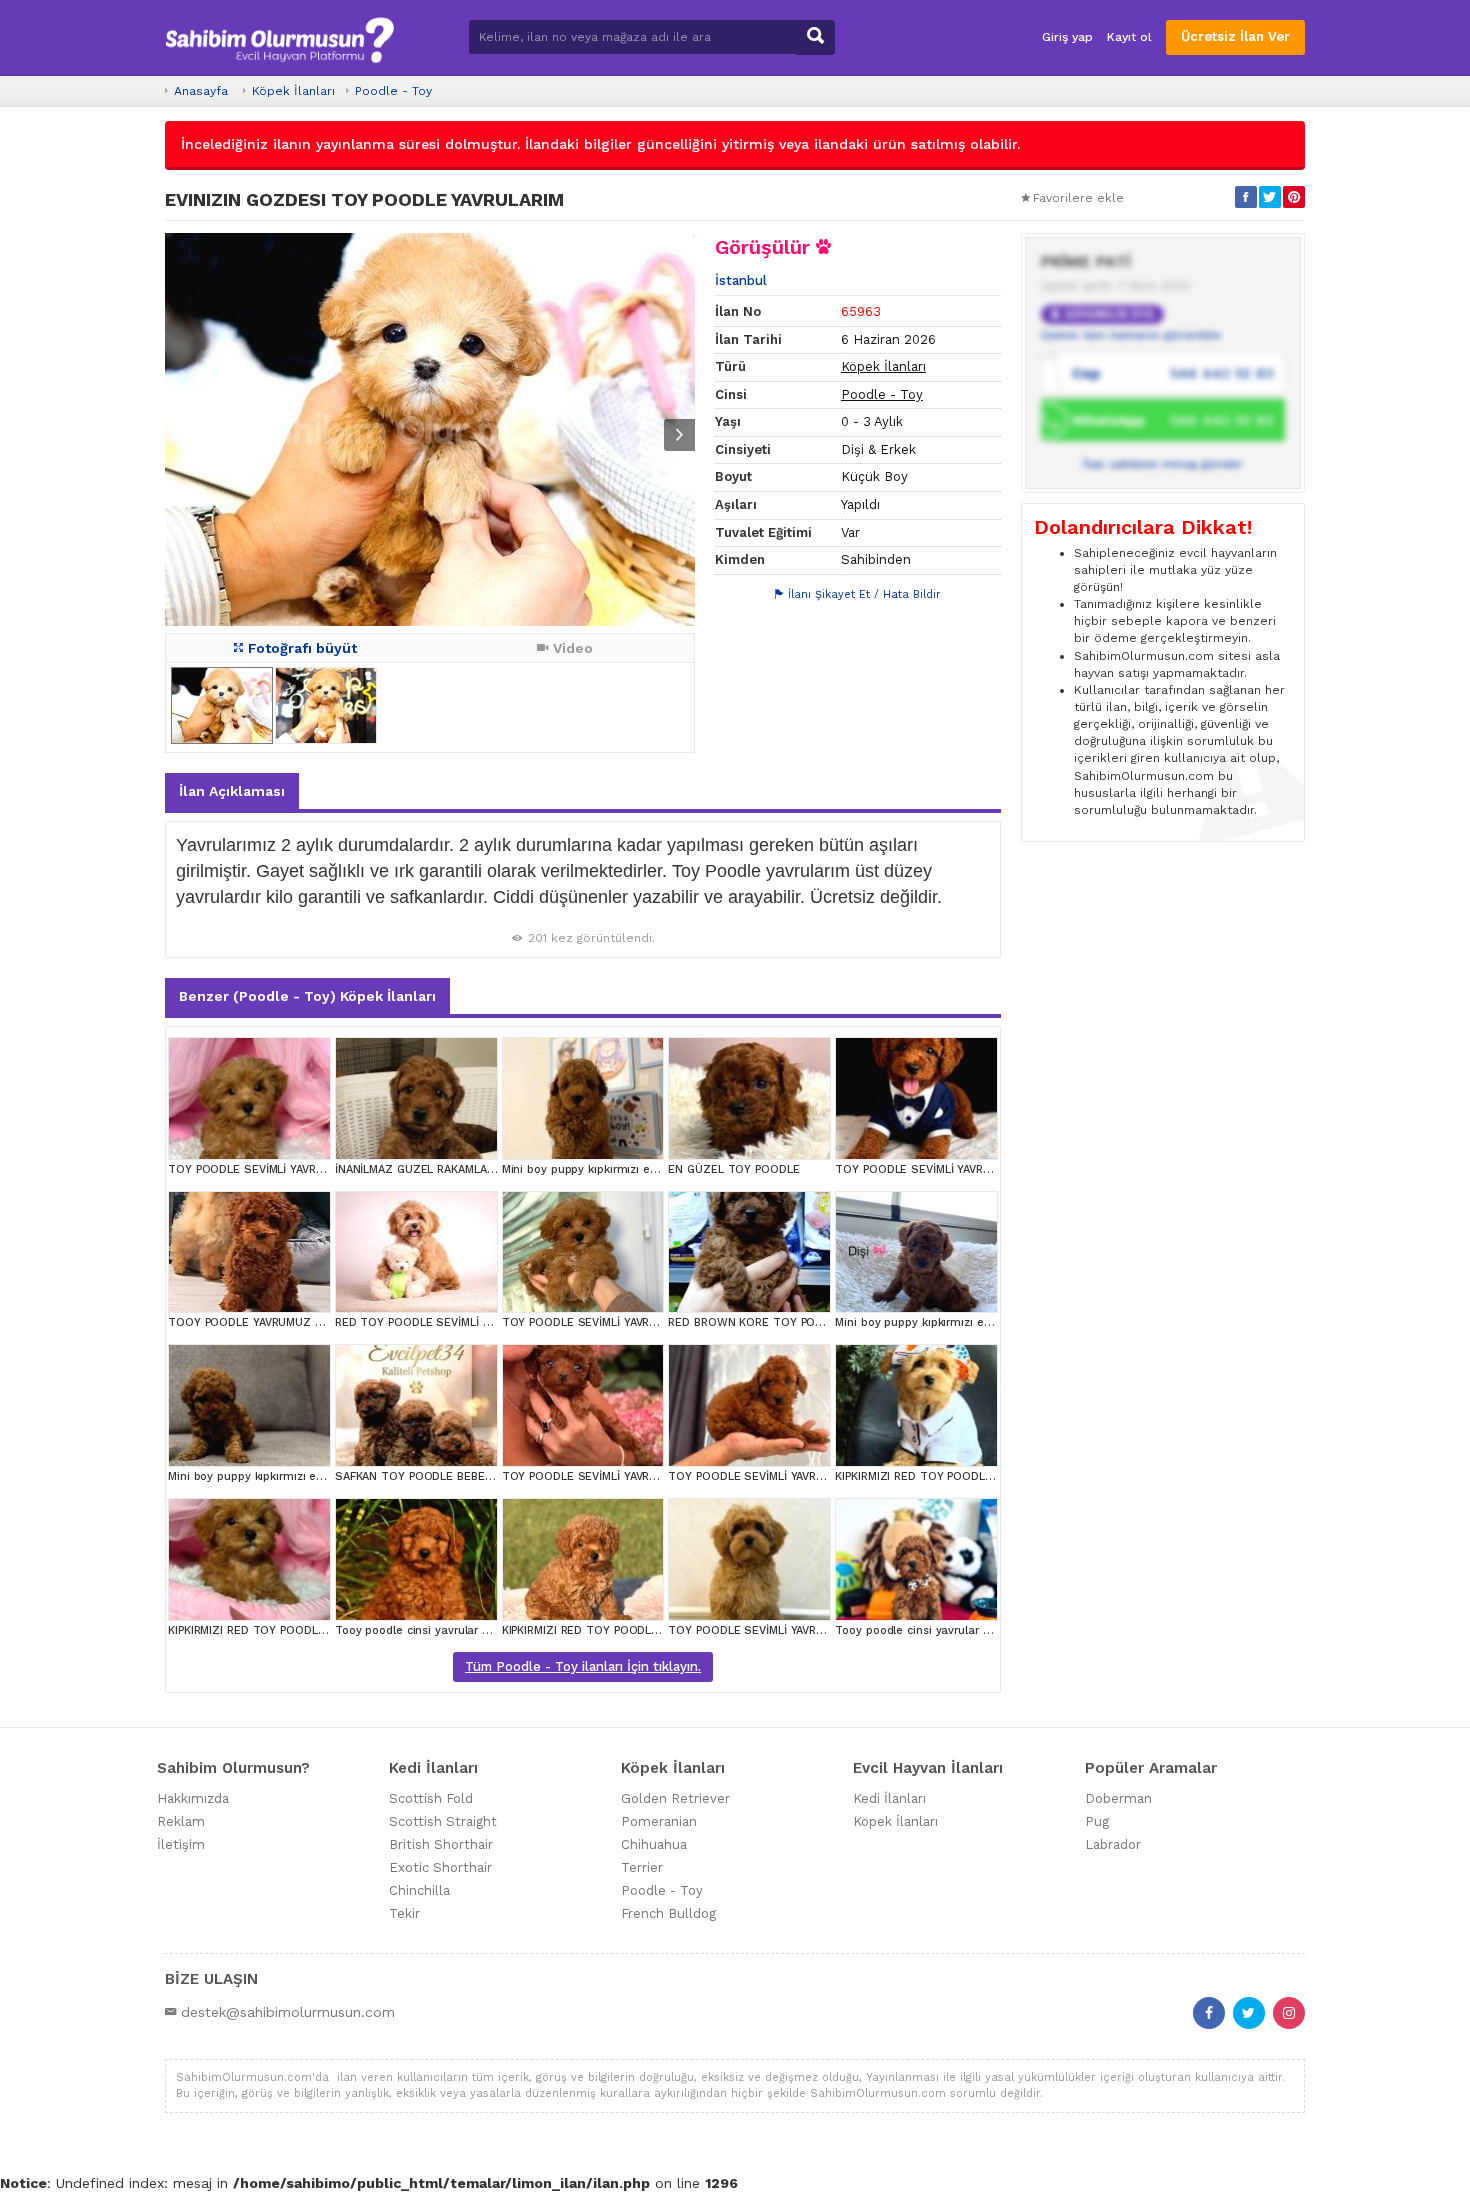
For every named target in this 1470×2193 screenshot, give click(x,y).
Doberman (1118, 1798)
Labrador (1113, 1844)
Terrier (642, 1867)
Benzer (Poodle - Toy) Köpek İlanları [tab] (307, 996)
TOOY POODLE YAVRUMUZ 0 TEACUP (268, 1322)
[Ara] (815, 37)
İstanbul (741, 280)
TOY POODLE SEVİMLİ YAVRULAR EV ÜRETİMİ (288, 1169)
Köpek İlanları (293, 91)
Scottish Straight (443, 1821)
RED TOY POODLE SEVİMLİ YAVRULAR (435, 1322)
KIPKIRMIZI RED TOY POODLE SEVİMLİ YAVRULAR (965, 1476)
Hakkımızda (193, 1798)
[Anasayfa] (279, 37)
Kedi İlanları (889, 1798)
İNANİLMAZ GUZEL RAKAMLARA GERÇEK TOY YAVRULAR (484, 1169)
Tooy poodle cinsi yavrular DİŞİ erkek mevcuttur (465, 1630)
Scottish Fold (431, 1798)
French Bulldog (668, 1913)
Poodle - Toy (393, 91)
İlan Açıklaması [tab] (232, 791)
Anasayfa (201, 91)
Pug (1097, 1821)
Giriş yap (1067, 37)
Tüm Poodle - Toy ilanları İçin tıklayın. (583, 1666)
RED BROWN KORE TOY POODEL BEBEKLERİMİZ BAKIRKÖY (825, 1322)
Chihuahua (654, 1844)
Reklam (181, 1821)
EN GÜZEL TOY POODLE (733, 1169)
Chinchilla (419, 1890)
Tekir (404, 1913)
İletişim (181, 1844)
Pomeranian (659, 1821)
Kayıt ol (1129, 37)
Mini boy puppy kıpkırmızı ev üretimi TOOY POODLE (976, 1322)
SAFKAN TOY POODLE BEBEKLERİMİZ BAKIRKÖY (463, 1476)
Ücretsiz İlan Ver (1235, 36)
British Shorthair (441, 1844)
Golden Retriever (675, 1798)
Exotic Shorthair (440, 1867)
